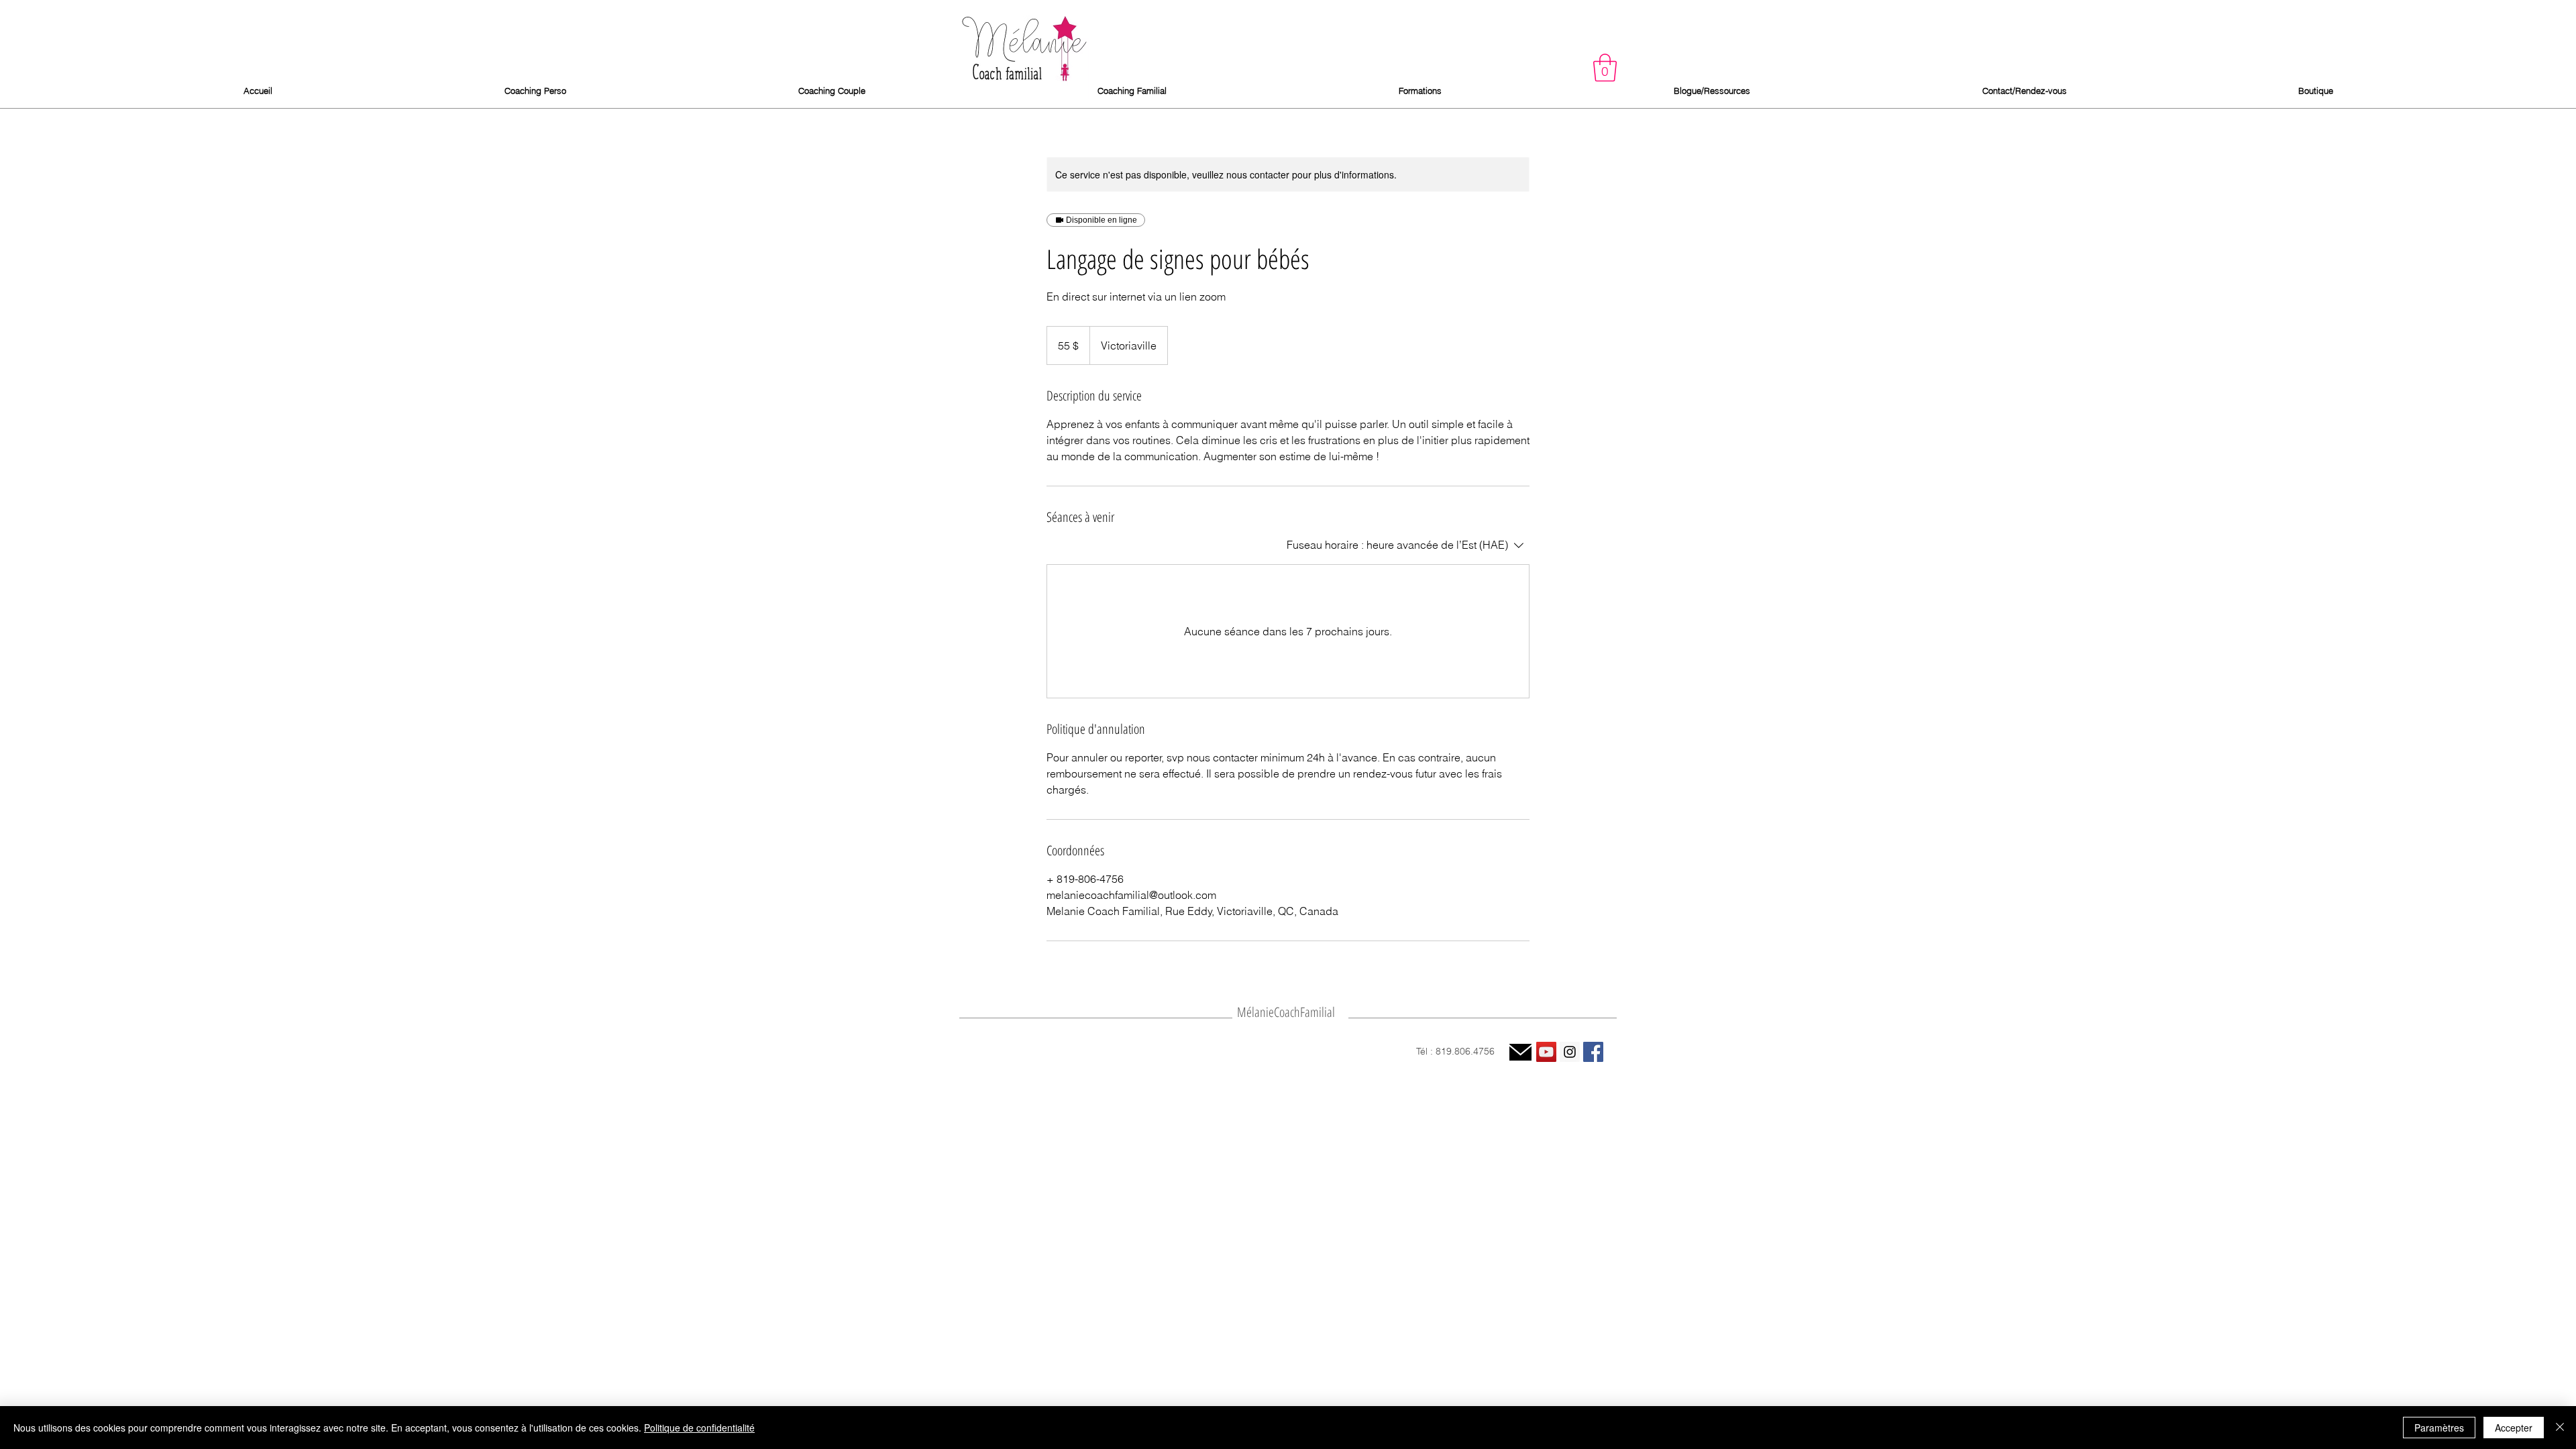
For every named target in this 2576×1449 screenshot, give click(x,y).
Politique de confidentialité (699, 1428)
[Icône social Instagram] (1570, 1052)
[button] (1605, 68)
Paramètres (2439, 1428)
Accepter (2514, 1428)
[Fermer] (2560, 1428)
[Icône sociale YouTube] (1546, 1052)
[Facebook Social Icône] (1593, 1052)
